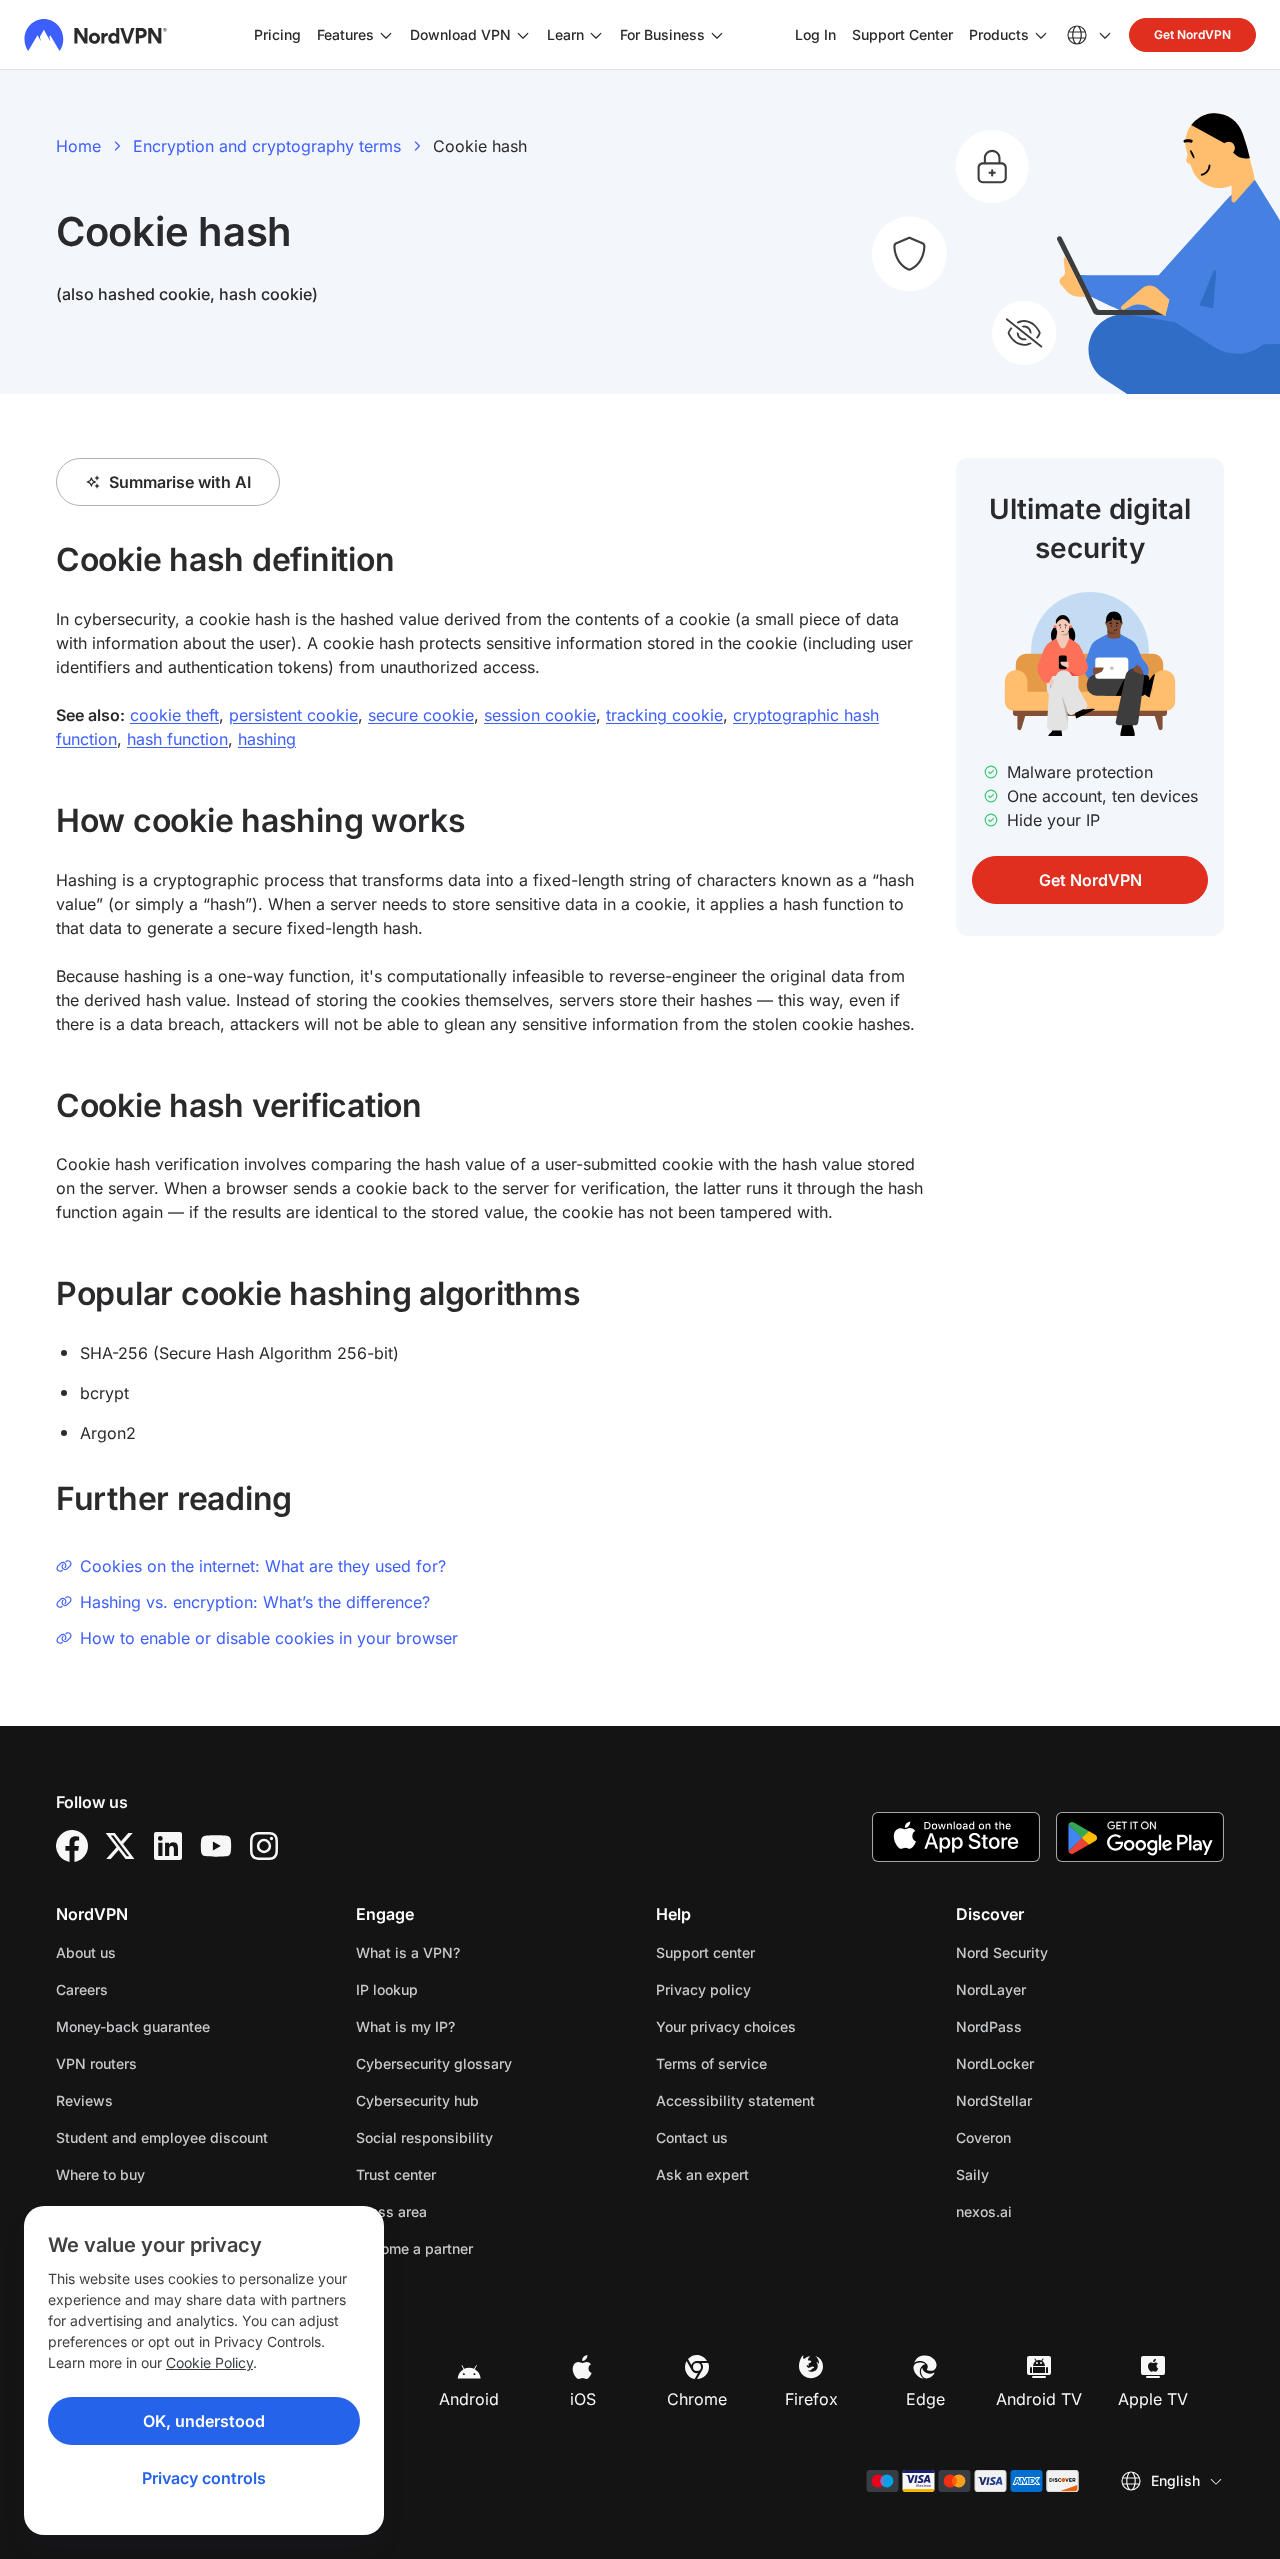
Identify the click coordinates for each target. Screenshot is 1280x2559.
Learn (565, 34)
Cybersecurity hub (417, 2100)
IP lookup (387, 1989)
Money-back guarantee (133, 2026)
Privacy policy (766, 1989)
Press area (391, 2211)
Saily (1035, 2174)
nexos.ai (1047, 2211)
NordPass (1052, 2026)
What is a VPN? (408, 1952)
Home (78, 146)
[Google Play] (1140, 1837)
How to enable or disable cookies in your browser (269, 1638)
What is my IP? (405, 2026)
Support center (705, 1952)
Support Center (902, 34)
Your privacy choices (726, 2026)
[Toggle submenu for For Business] (717, 35)
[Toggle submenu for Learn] (596, 35)
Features (345, 34)
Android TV (1039, 2399)
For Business (662, 34)
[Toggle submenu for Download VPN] (523, 35)
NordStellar (1057, 2100)
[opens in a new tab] (72, 1846)
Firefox (811, 2399)
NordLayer (1054, 1989)
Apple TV (1153, 2399)
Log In (815, 34)
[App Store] (956, 1837)
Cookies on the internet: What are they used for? (263, 1566)
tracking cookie (664, 715)
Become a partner (414, 2248)
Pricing (277, 34)
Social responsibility (424, 2137)
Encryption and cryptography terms (267, 146)
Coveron (1046, 2137)
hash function (177, 739)
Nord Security (1065, 1952)
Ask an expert (702, 2174)
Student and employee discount (162, 2137)
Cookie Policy (209, 2362)
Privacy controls (204, 2478)
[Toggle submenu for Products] (1041, 35)
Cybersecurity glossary (434, 2063)
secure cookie (421, 715)
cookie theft (174, 715)
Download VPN (460, 34)
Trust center (396, 2174)
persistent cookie (293, 715)
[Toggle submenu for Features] (386, 35)
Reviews (84, 2100)
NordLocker (1058, 2063)
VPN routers (96, 2063)
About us (86, 1952)
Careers (145, 1989)
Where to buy (100, 2174)
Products (999, 34)
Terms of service (774, 2063)
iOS (583, 2399)
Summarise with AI (180, 482)
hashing (267, 739)
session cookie (540, 715)
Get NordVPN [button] (1192, 34)
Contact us (692, 2137)
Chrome (697, 2399)
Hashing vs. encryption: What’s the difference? (255, 1602)
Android (469, 2399)
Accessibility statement (735, 2100)
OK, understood (204, 2421)
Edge (925, 2399)
